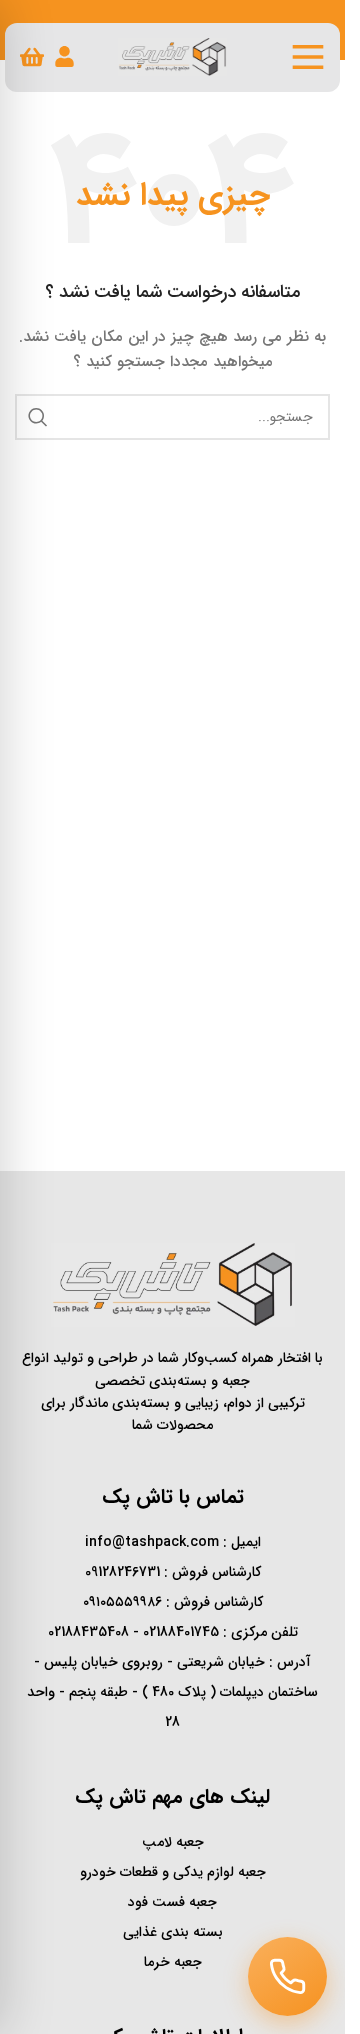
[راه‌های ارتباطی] (287, 1976)
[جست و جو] (38, 417)
